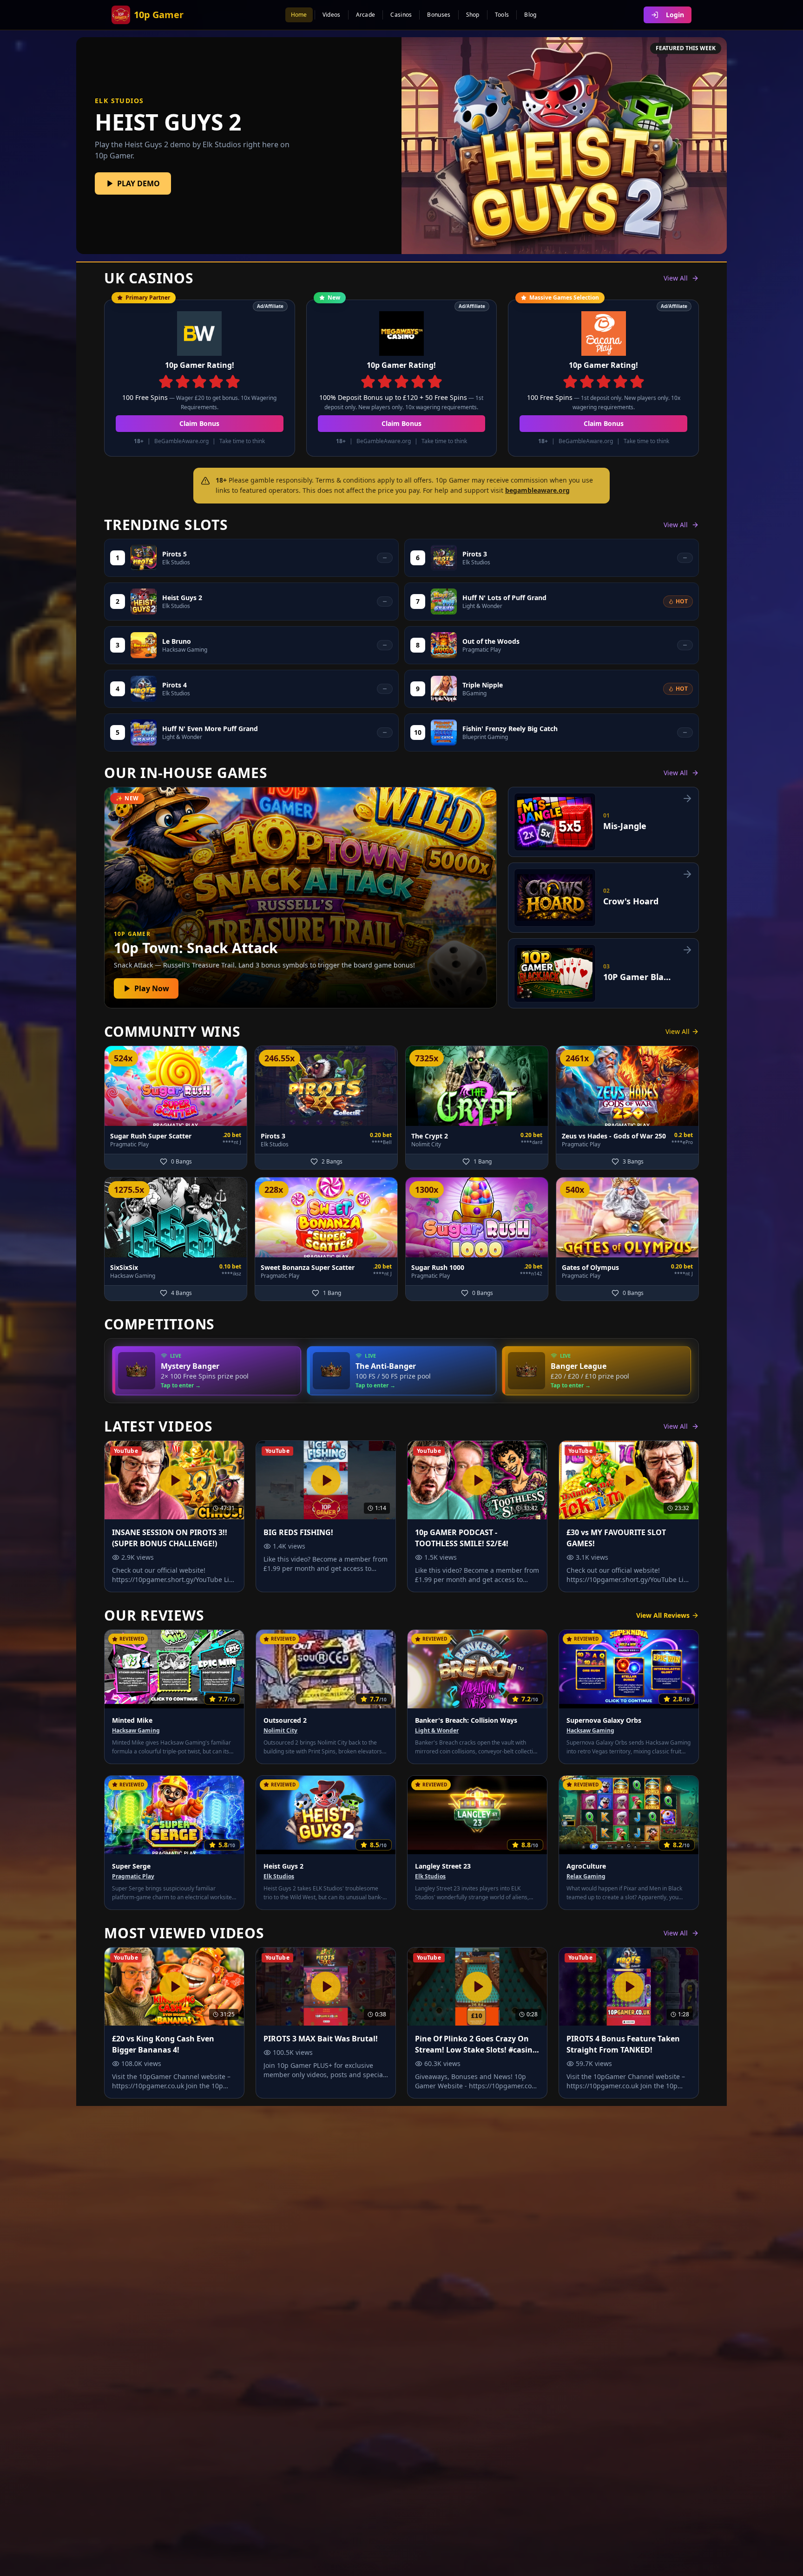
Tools (502, 15)
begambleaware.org (537, 490)
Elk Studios (279, 1876)
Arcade (366, 15)
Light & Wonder (437, 1731)
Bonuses (439, 15)
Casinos (401, 15)
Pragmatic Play (133, 1876)
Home (299, 15)
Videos (332, 15)
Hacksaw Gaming (136, 1731)
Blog (530, 15)
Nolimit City (280, 1731)
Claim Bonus (199, 423)
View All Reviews (663, 1615)
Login (675, 15)
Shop (473, 15)
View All (676, 278)
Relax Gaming (586, 1876)
